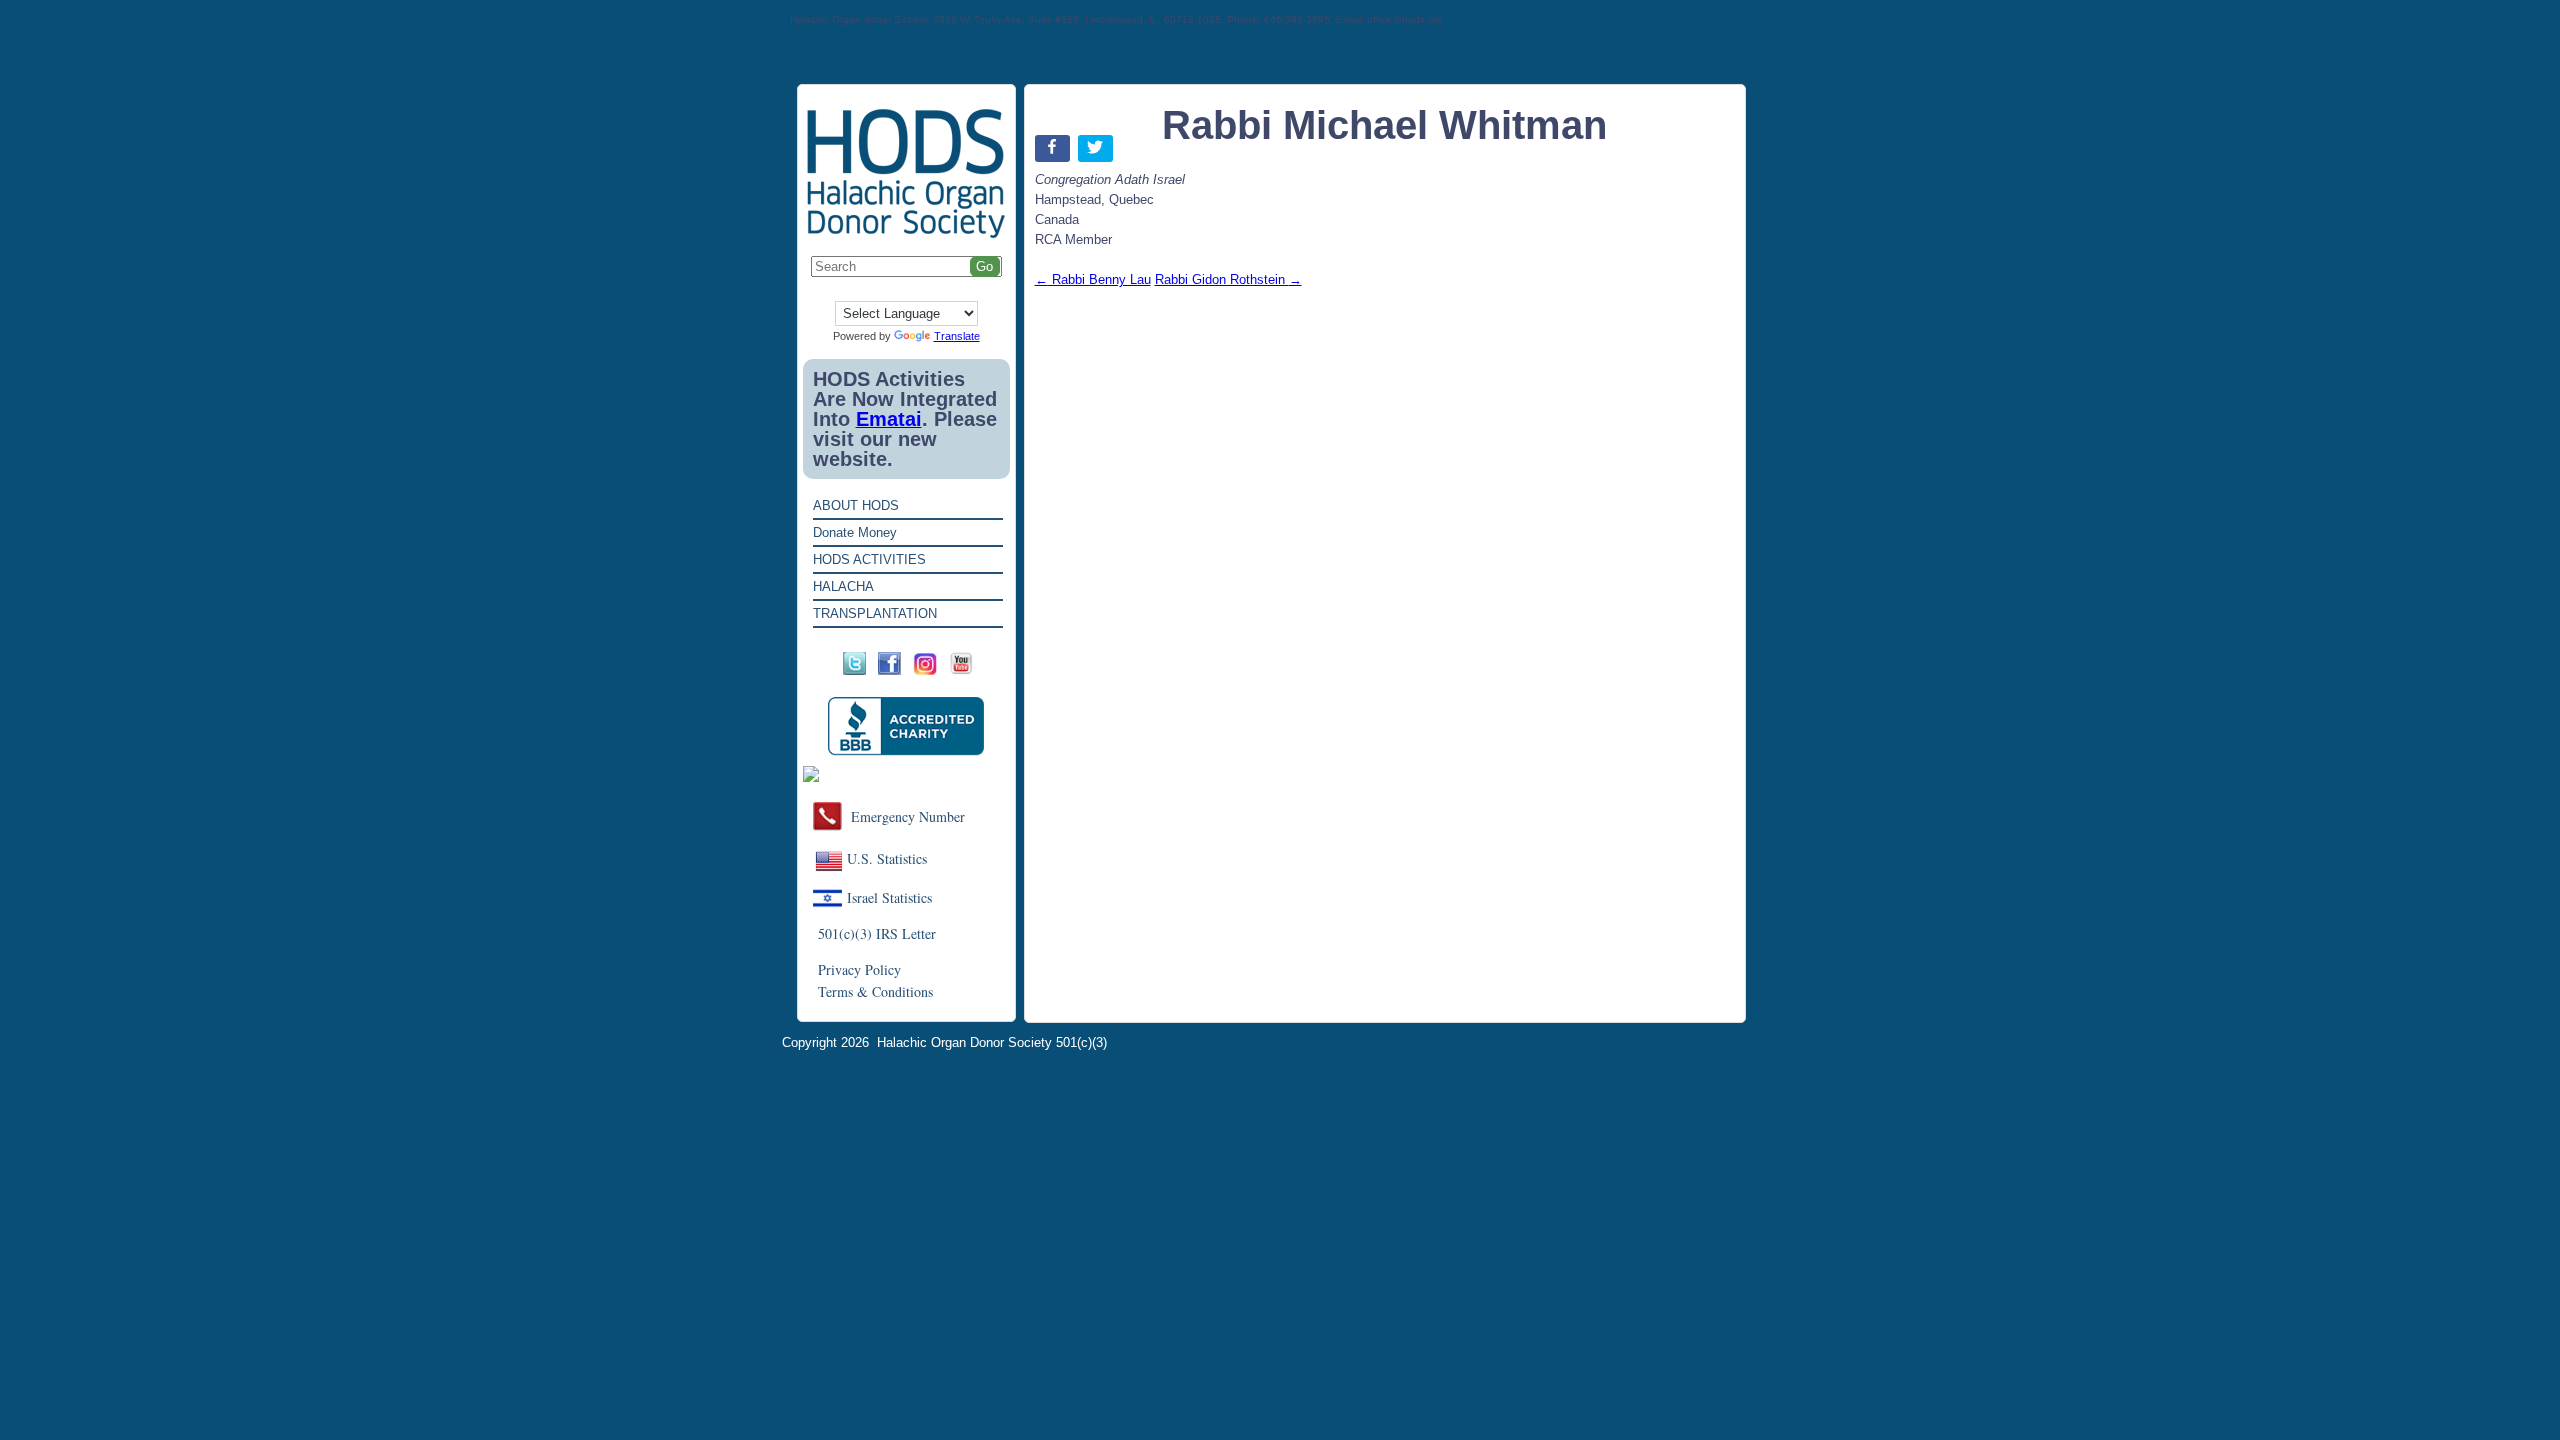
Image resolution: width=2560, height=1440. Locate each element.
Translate (957, 336)
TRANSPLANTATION (875, 613)
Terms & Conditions (875, 991)
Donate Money (855, 532)
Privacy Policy (859, 969)
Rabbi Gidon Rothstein (1228, 279)
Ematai (889, 419)
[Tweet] (1097, 152)
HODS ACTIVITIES (869, 559)
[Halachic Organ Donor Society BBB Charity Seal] (906, 726)
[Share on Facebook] (1054, 152)
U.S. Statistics (887, 858)
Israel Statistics (889, 897)
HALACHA (843, 586)
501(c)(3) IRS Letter (877, 933)
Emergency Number (908, 816)
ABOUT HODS (856, 505)
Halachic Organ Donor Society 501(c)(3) (992, 1042)
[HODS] (906, 234)
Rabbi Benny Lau (1093, 279)
